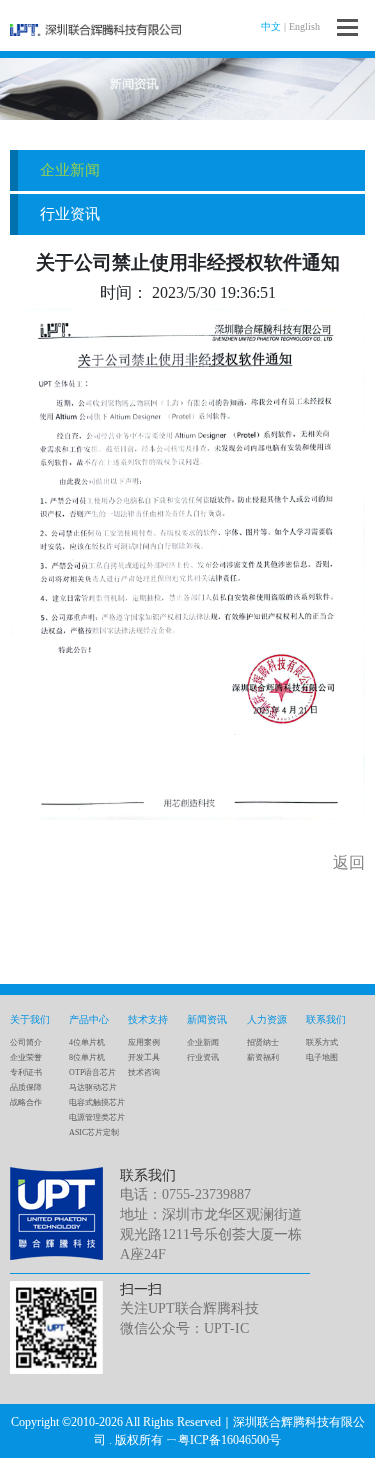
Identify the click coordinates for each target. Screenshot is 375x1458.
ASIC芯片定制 (94, 1132)
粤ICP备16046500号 (229, 1440)
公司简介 (26, 1042)
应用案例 (144, 1042)
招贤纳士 (263, 1042)
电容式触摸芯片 (97, 1102)
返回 (349, 862)
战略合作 (26, 1102)
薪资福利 (263, 1057)
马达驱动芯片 (93, 1087)
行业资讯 (70, 214)
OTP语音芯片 (92, 1072)
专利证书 (26, 1072)
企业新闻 (70, 170)
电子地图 (322, 1057)
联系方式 (322, 1042)
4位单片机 (87, 1042)
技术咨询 (144, 1072)
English (304, 26)
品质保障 (26, 1087)
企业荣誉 (26, 1057)
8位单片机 (87, 1057)
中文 (271, 26)
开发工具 (144, 1057)
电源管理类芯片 (97, 1117)
